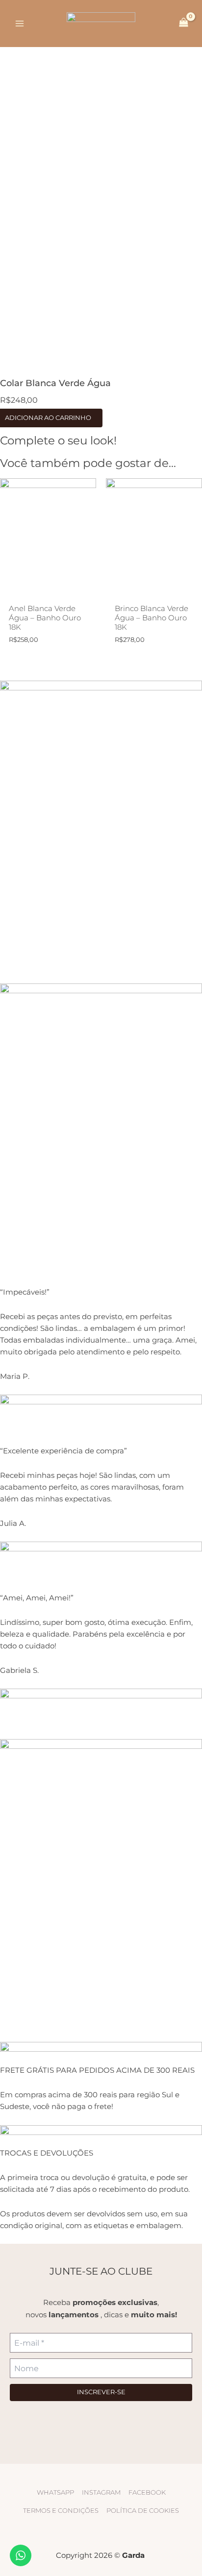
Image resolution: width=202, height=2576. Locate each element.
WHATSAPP (55, 2492)
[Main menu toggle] (20, 24)
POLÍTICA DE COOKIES (143, 2511)
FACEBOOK (147, 2492)
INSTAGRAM (101, 2492)
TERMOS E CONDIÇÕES (61, 2511)
